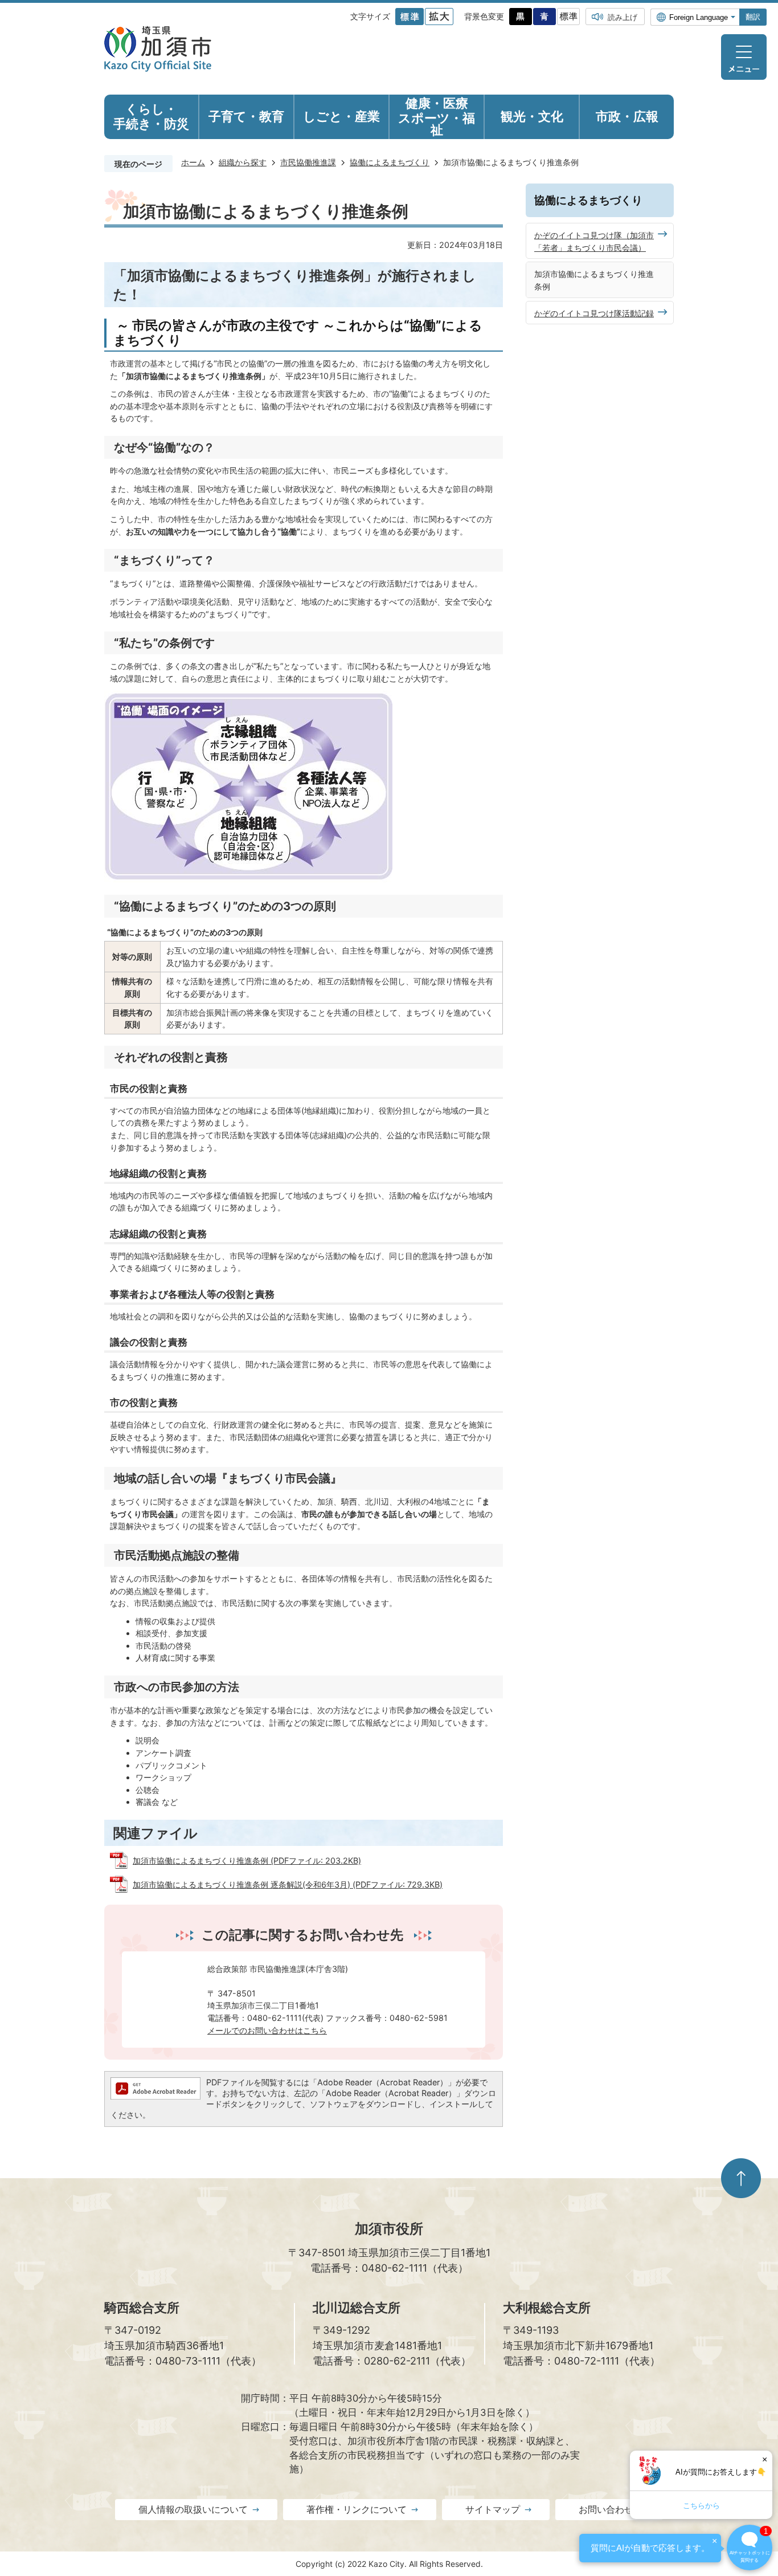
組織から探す (243, 162)
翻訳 (753, 17)
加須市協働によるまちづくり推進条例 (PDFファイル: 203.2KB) (247, 1860)
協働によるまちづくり (390, 162)
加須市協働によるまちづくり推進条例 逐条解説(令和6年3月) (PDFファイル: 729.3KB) (288, 1884)
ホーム (193, 162)
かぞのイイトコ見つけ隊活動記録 (594, 313)
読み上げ (623, 17)
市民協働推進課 (308, 162)
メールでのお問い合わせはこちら (267, 2030)
